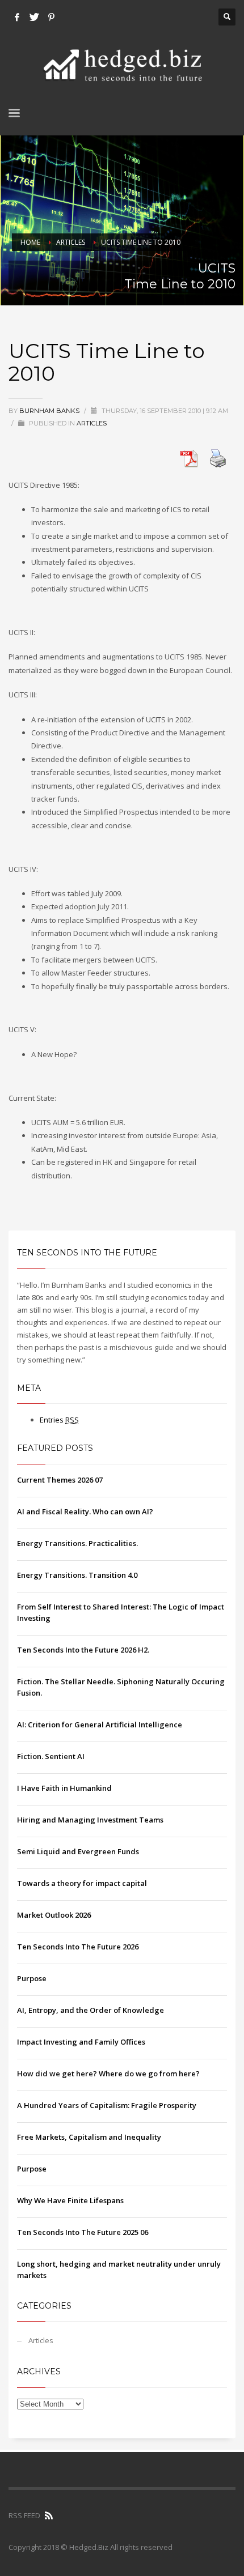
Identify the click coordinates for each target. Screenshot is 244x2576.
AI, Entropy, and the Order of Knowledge (91, 2010)
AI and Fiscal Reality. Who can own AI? (85, 1511)
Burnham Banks (50, 411)
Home (30, 242)
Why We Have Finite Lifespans (70, 2200)
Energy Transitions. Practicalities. (77, 1543)
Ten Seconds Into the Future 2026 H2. (83, 1650)
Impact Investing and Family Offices (81, 2042)
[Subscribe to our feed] (49, 2515)
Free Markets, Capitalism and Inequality (89, 2137)
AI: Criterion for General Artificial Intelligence (100, 1725)
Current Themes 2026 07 (60, 1480)
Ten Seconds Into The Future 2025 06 (83, 2232)
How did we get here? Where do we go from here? (108, 2073)
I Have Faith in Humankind (64, 1788)
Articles (71, 242)
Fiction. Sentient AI (51, 1756)
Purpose (32, 1978)
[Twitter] (34, 17)
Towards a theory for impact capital (82, 1883)
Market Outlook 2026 (54, 1915)
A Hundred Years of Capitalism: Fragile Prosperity (107, 2105)
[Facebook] (17, 17)
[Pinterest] (51, 17)
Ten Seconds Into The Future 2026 (78, 1947)
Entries (59, 1420)
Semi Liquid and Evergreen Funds (78, 1851)
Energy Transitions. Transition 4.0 (77, 1575)
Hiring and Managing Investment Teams (90, 1820)
